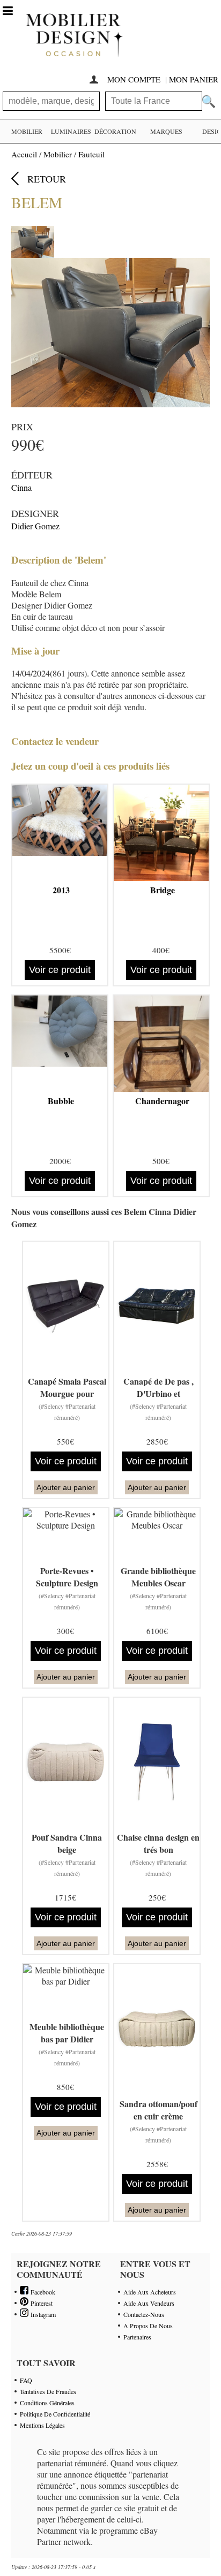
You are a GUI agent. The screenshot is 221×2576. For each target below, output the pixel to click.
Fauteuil (91, 154)
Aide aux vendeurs (149, 2303)
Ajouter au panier (66, 1487)
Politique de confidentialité (55, 2414)
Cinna (21, 487)
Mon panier (194, 79)
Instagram (42, 2314)
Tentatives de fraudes (48, 2391)
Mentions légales (42, 2425)
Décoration (115, 131)
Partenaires (137, 2337)
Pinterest (40, 2303)
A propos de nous (148, 2326)
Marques (166, 131)
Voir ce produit (60, 970)
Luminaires (71, 131)
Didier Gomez (35, 526)
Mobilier (27, 131)
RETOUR (47, 179)
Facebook (42, 2292)
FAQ (26, 2380)
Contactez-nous (144, 2314)
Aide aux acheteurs (150, 2292)
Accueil (24, 154)
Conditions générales (47, 2403)
